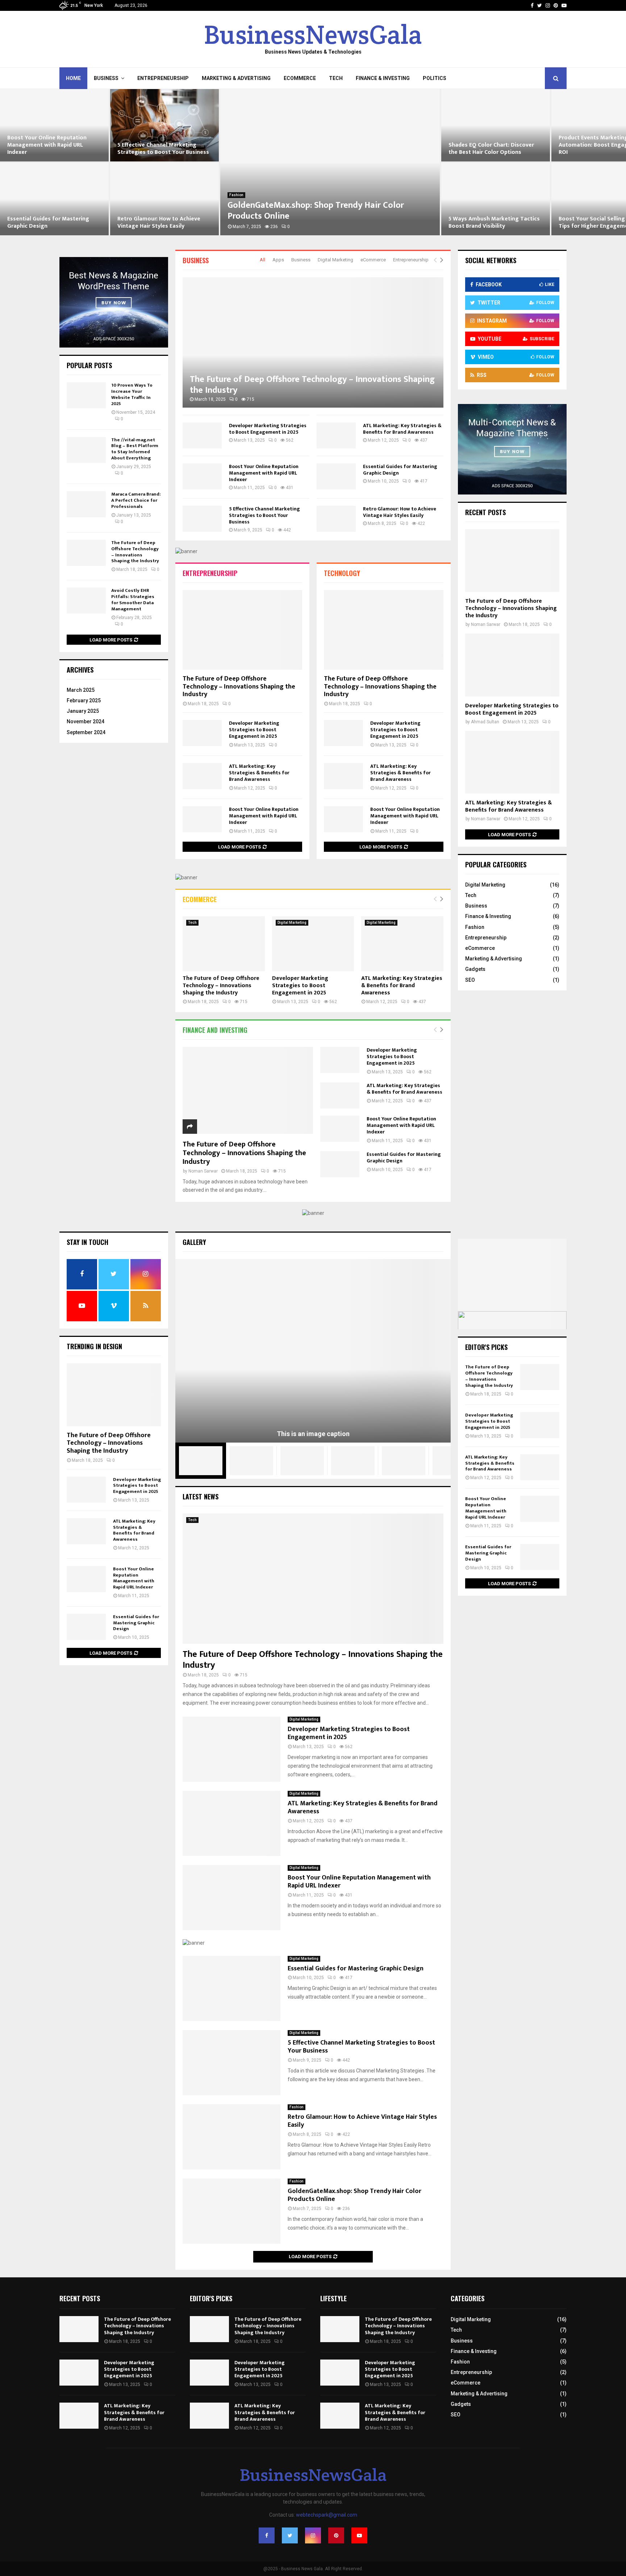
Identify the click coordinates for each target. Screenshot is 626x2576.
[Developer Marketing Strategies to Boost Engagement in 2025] (202, 435)
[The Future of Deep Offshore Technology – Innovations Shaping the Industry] (313, 342)
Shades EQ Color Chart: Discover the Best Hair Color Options (381, 149)
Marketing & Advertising (236, 78)
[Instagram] (313, 2535)
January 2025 (83, 711)
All (262, 260)
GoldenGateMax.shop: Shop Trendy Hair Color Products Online (206, 211)
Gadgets (475, 969)
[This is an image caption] (313, 1351)
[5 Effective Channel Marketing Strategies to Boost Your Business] (202, 519)
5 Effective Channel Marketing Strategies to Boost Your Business (53, 149)
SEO (470, 980)
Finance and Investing (215, 1030)
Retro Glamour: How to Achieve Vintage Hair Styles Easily (49, 222)
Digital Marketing (335, 260)
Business (106, 78)
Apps (278, 260)
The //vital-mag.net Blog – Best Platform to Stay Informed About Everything (135, 449)
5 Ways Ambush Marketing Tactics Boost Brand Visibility (384, 222)
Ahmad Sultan (485, 722)
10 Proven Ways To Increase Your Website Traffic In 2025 (132, 394)
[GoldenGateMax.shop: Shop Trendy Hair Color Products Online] (231, 2211)
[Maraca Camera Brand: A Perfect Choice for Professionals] (86, 504)
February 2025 (84, 700)
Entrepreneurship (163, 78)
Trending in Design (94, 1346)
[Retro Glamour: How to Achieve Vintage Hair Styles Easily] (336, 519)
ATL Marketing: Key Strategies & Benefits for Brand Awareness (402, 429)
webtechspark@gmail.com (327, 2515)
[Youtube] (359, 2535)
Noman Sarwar (203, 1171)
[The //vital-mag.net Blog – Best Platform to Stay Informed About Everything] (86, 450)
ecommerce (200, 899)
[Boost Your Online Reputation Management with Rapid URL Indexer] (202, 476)
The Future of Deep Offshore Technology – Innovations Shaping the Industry (312, 385)
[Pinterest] (336, 2535)
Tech (336, 78)
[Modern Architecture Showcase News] (302, 1461)
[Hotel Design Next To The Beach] (251, 1461)
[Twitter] (290, 2535)
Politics (435, 78)
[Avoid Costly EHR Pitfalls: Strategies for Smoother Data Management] (86, 601)
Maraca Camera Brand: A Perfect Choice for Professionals (136, 500)
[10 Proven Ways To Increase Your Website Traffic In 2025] (86, 395)
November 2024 (85, 721)
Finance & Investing (383, 78)
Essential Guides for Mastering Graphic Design (400, 470)
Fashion (126, 195)
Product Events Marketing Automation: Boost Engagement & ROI (494, 145)
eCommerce (300, 78)
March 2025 (81, 690)
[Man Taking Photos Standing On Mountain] (353, 1461)
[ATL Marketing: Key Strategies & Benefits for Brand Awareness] (336, 435)
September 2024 (86, 732)
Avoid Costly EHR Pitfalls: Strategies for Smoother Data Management (133, 600)
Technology (342, 573)
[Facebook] (267, 2535)
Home (73, 78)
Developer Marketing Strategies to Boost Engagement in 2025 (268, 429)
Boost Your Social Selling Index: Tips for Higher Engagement (490, 222)
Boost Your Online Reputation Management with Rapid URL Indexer (264, 473)
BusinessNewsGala (313, 35)
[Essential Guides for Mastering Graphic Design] (336, 476)
